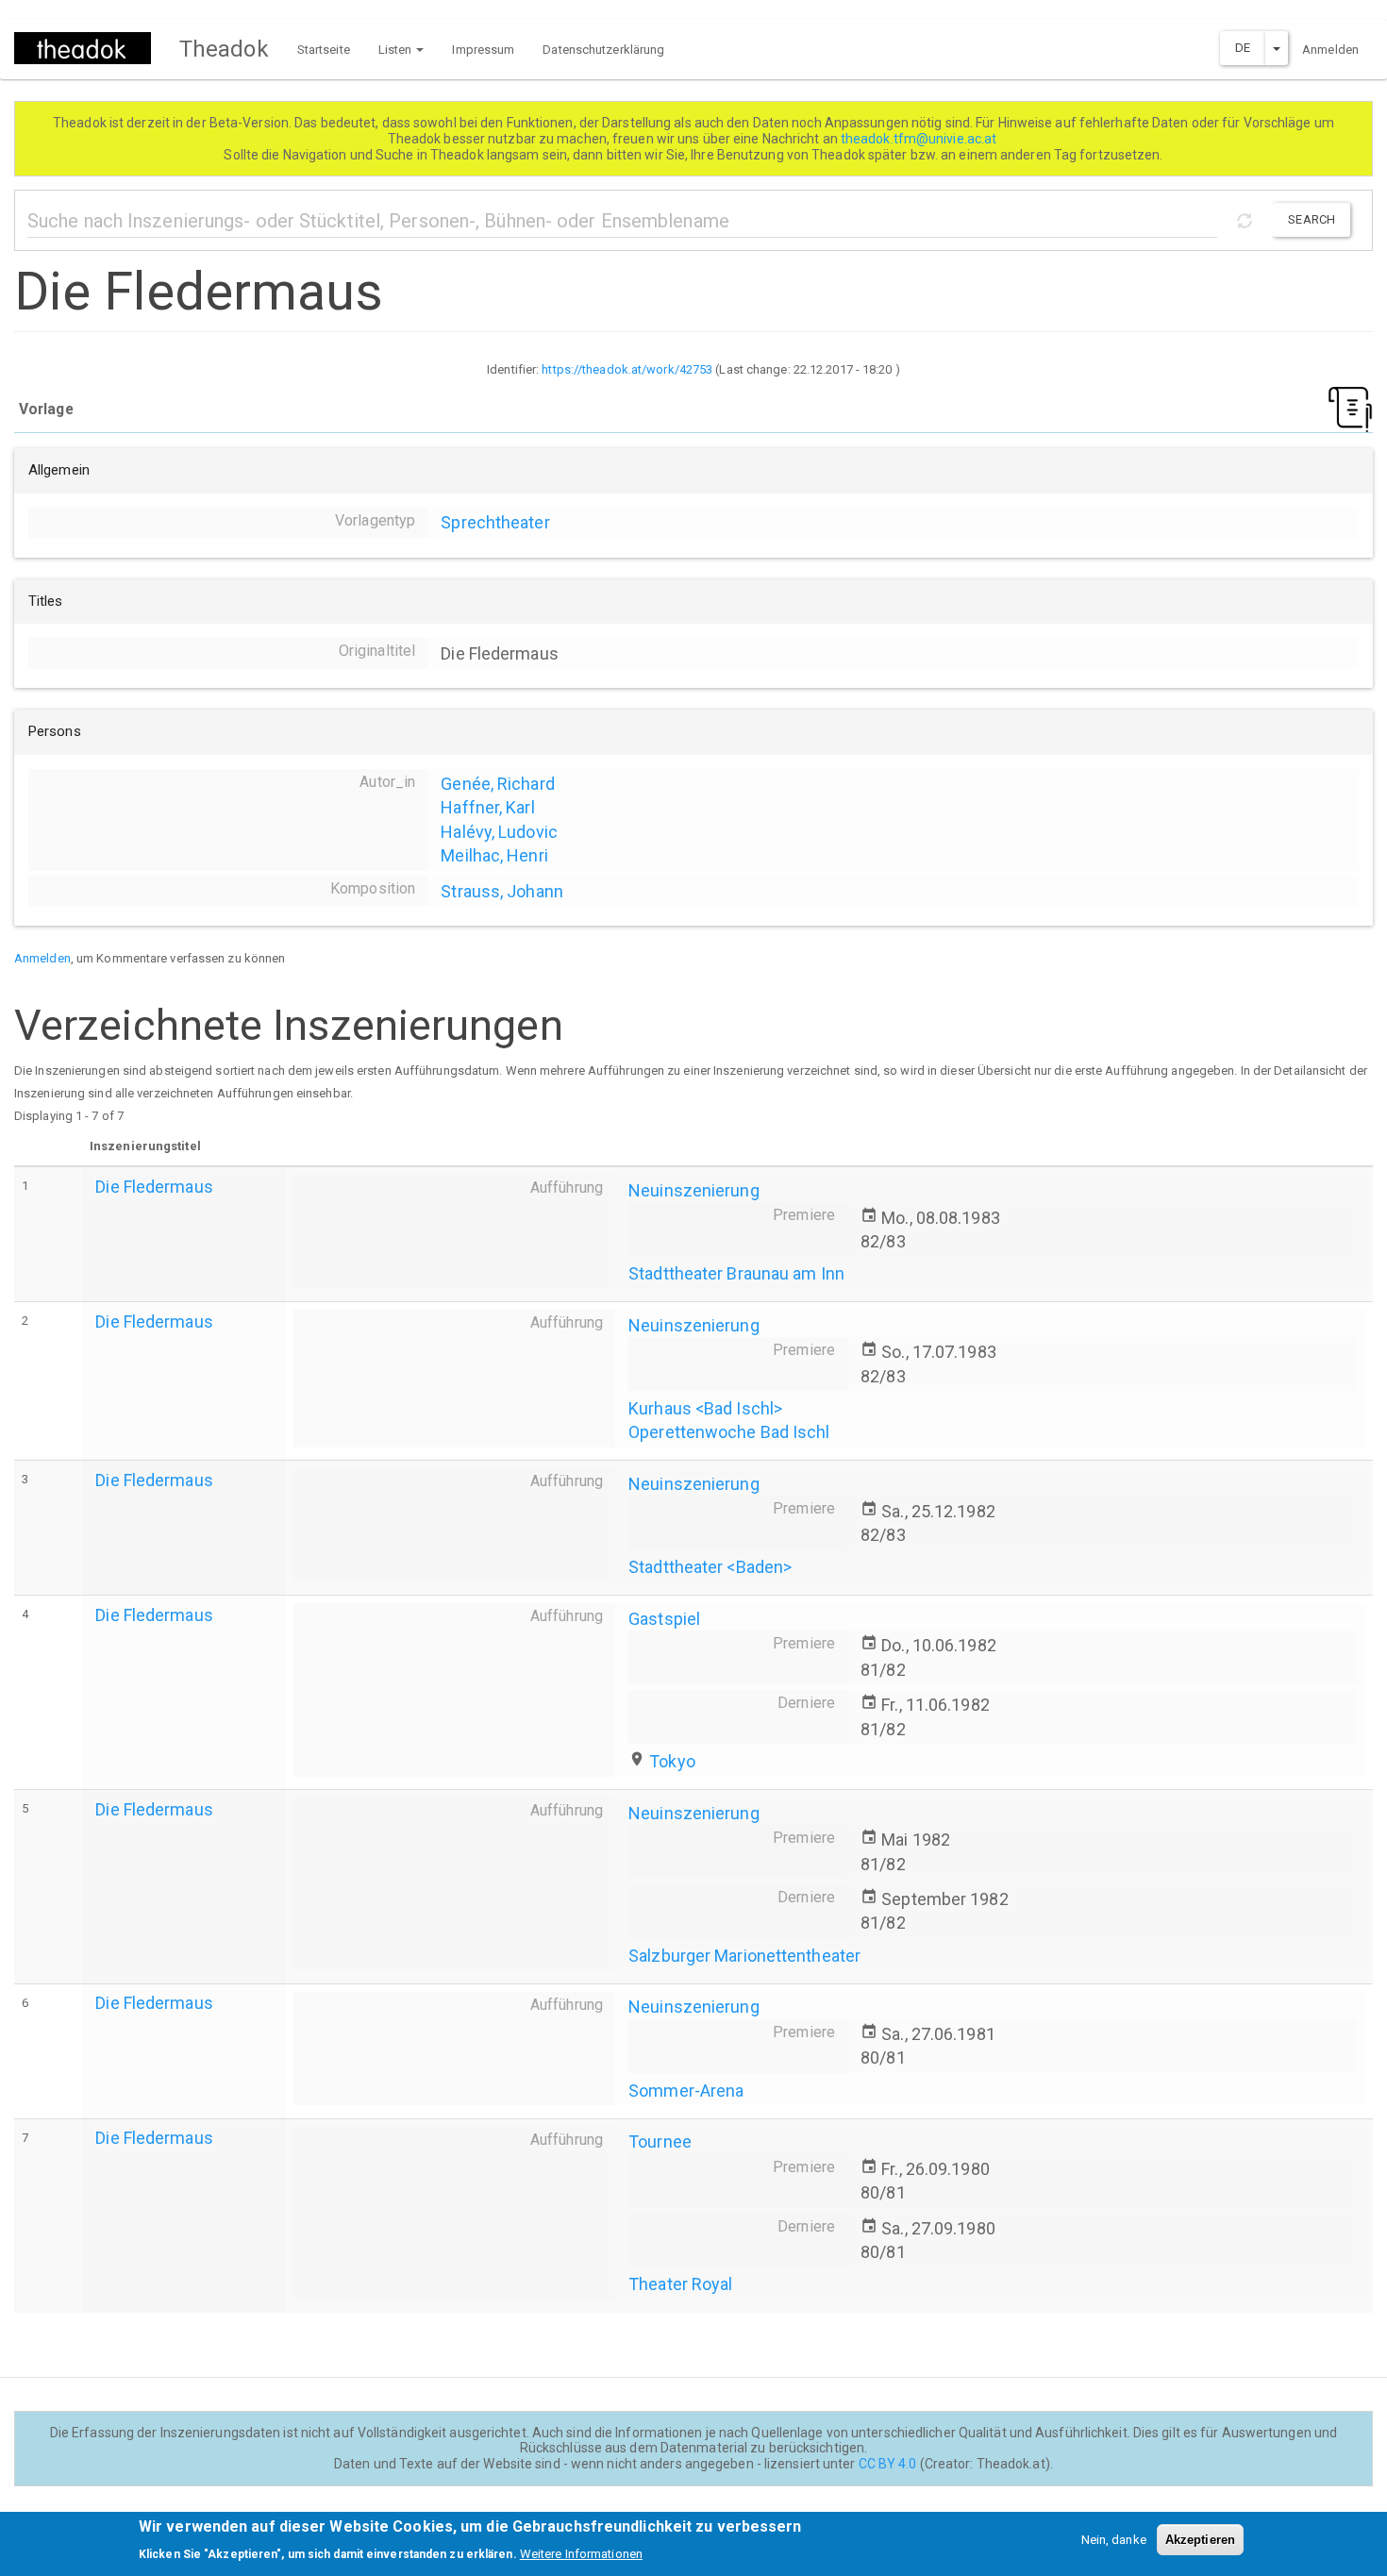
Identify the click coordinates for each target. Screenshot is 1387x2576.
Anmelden (1330, 50)
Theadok (224, 49)
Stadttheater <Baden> (710, 1567)
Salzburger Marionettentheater (744, 1956)
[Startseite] (90, 48)
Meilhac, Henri (494, 855)
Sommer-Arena (686, 2091)
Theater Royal (680, 2284)
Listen (397, 50)
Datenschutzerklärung (603, 50)
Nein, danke (1114, 2540)
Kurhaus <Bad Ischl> (705, 1408)
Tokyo (672, 1761)
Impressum (483, 50)
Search (1312, 219)
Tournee (660, 2141)
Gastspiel (664, 1619)
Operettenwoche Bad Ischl (729, 1432)
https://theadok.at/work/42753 (627, 369)
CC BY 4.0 (888, 2464)
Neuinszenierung (694, 1190)
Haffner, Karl (487, 807)
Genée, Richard (497, 784)
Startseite (324, 50)
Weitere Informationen (581, 2553)
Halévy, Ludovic (499, 832)
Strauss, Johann (502, 891)
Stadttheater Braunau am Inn (736, 1273)
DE (1243, 48)
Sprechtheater (495, 522)
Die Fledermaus (154, 1187)
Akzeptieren (1200, 2540)
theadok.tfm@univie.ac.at (920, 139)
